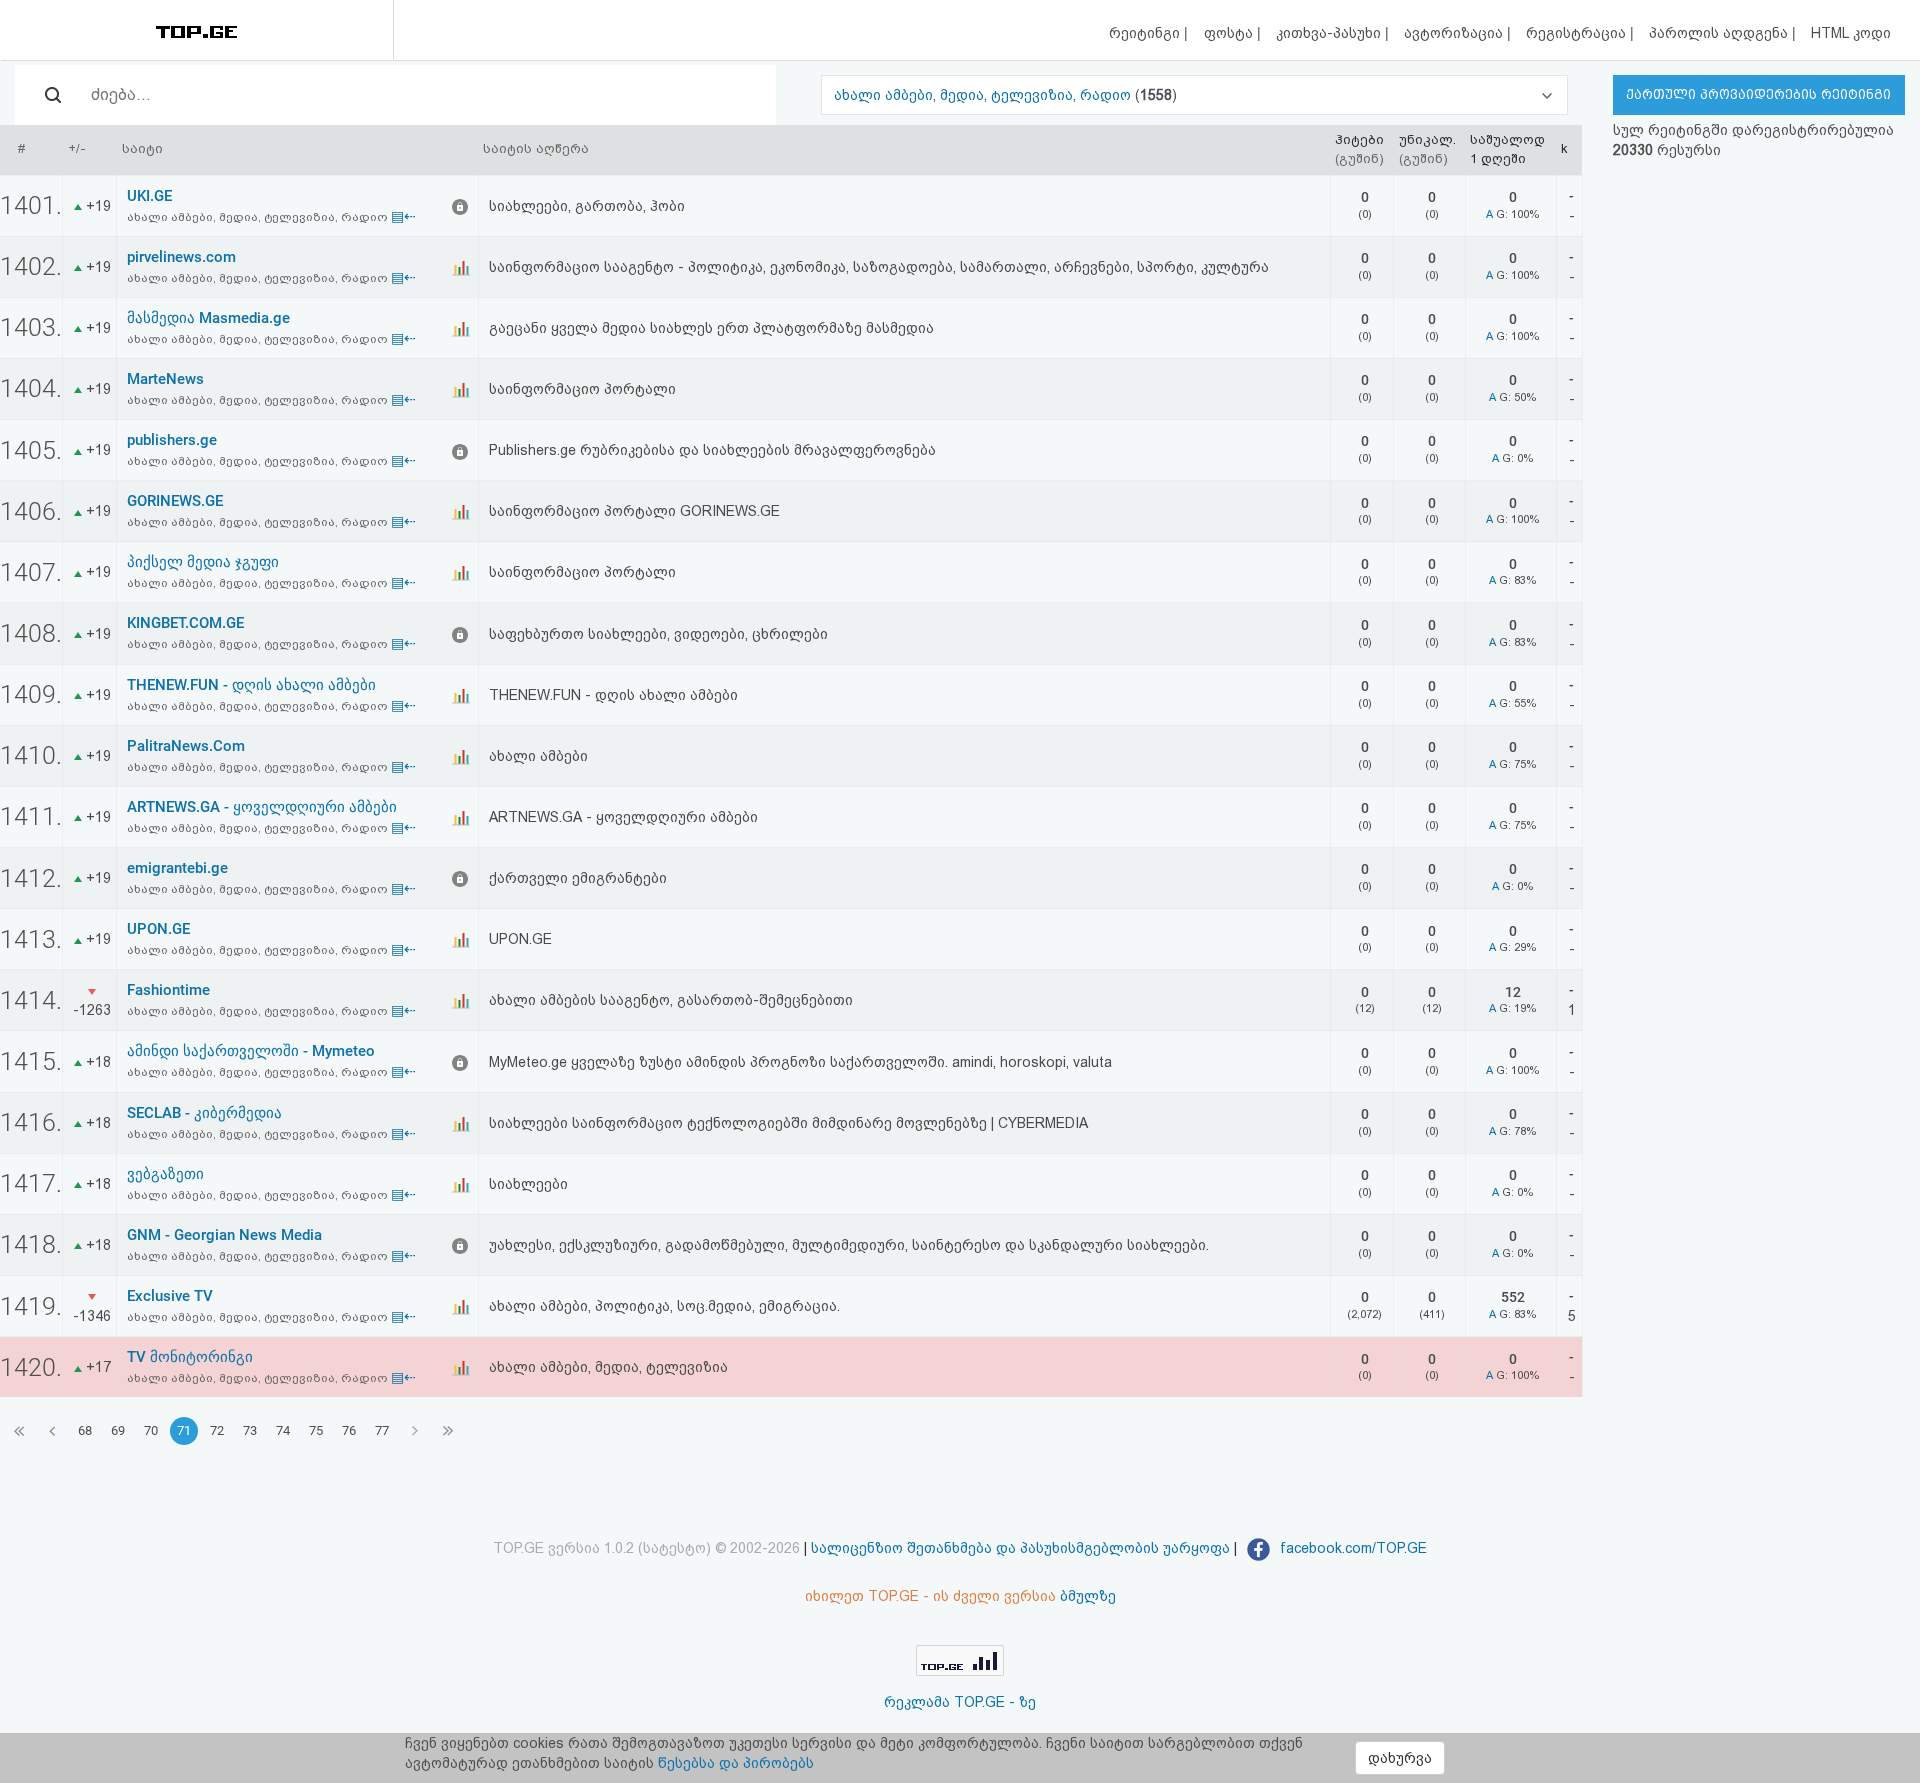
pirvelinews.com (181, 257)
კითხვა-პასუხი (1330, 33)
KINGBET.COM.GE (185, 623)
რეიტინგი (1146, 33)
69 (118, 1430)
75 (316, 1430)
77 (382, 1430)
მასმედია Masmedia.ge (208, 318)
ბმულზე (1088, 1596)
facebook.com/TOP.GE (1351, 1548)
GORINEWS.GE (175, 501)
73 (250, 1430)
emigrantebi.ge (177, 868)
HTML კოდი (1851, 33)
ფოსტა (1230, 33)
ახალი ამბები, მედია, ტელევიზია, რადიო (984, 95)
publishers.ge (172, 440)
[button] (1194, 95)
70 (151, 1430)
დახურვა (1400, 1758)
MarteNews (165, 379)
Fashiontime (168, 990)
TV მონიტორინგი (190, 1357)
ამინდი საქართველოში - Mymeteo (251, 1051)
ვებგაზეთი (165, 1174)
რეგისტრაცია (1578, 33)
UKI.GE (149, 196)
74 (283, 1430)
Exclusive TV (170, 1296)
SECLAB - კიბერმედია (204, 1113)
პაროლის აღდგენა (1720, 33)
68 (85, 1430)
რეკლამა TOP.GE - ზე (960, 1702)
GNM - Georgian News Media (224, 1235)
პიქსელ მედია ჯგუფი (203, 562)
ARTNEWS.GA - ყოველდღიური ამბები (262, 807)
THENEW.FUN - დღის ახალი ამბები (251, 685)
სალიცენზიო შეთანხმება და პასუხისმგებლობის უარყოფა (1020, 1548)
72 (217, 1430)
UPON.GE (158, 929)
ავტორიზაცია (1455, 33)
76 (349, 1430)
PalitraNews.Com (186, 746)
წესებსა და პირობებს (736, 1763)
